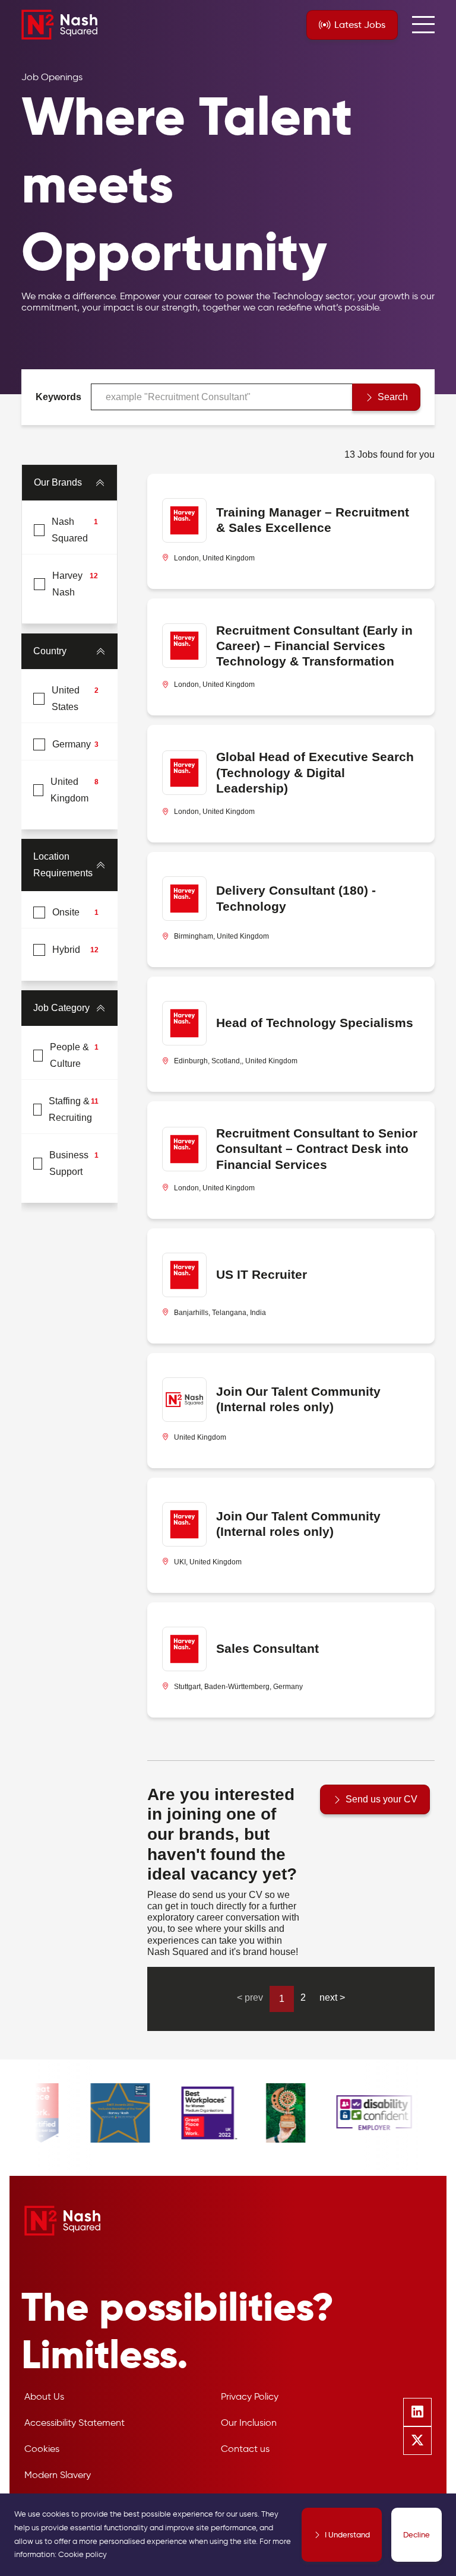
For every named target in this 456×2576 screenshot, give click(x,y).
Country (50, 651)
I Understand (347, 2534)
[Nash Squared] (59, 25)
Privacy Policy (250, 2396)
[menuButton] (423, 25)
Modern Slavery (58, 2475)
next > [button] (332, 1997)
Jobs (360, 25)
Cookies (42, 2449)
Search (393, 397)
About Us (44, 2396)
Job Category (61, 1008)
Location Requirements (63, 865)
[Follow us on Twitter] (417, 2441)
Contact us (245, 2449)
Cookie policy (83, 2554)
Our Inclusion (249, 2423)
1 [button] (282, 1999)
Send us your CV (381, 1799)
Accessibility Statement (75, 2423)
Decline (417, 2534)
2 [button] (303, 1997)
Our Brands (58, 482)
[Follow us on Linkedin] (417, 2412)
